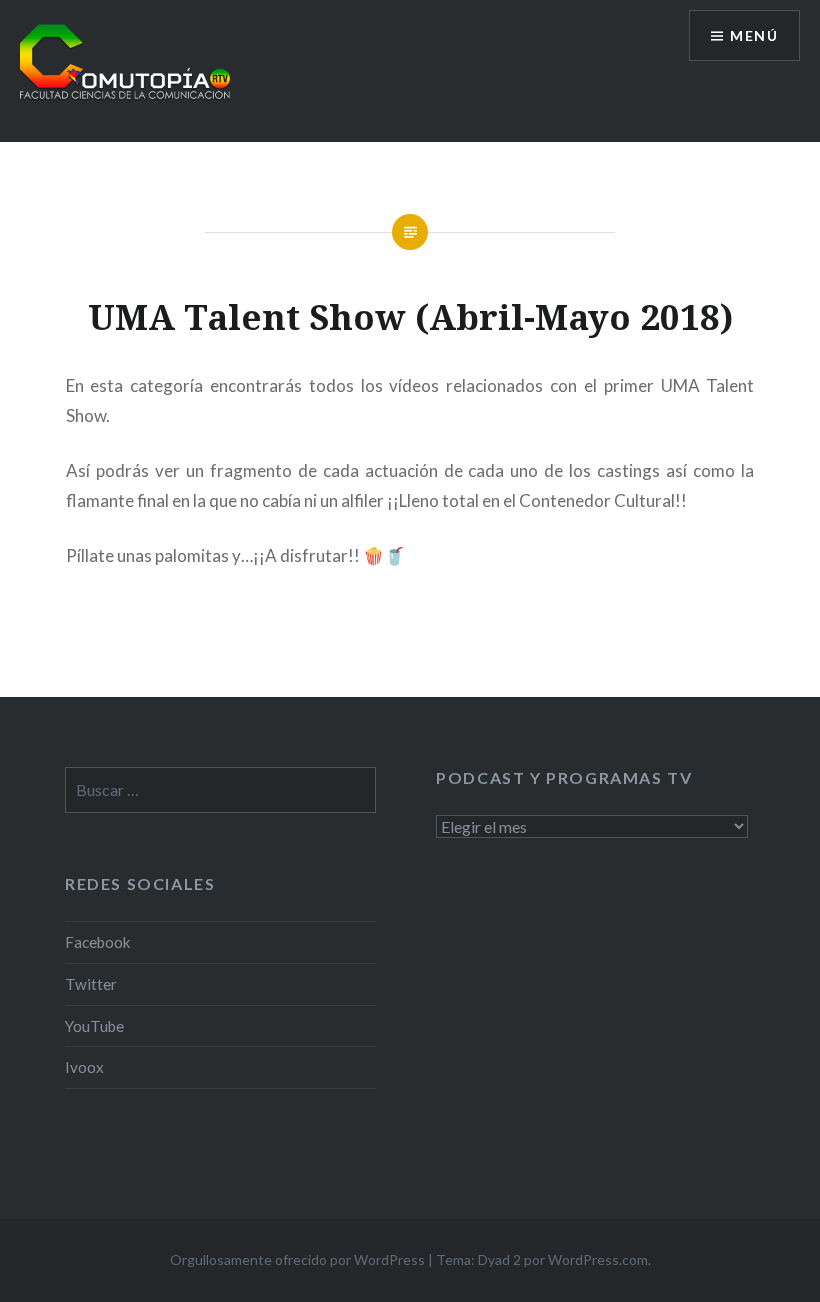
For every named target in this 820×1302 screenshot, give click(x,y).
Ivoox (84, 1067)
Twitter (91, 984)
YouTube (94, 1026)
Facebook (98, 942)
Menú (754, 35)
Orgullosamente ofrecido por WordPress (297, 1259)
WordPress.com (598, 1259)
